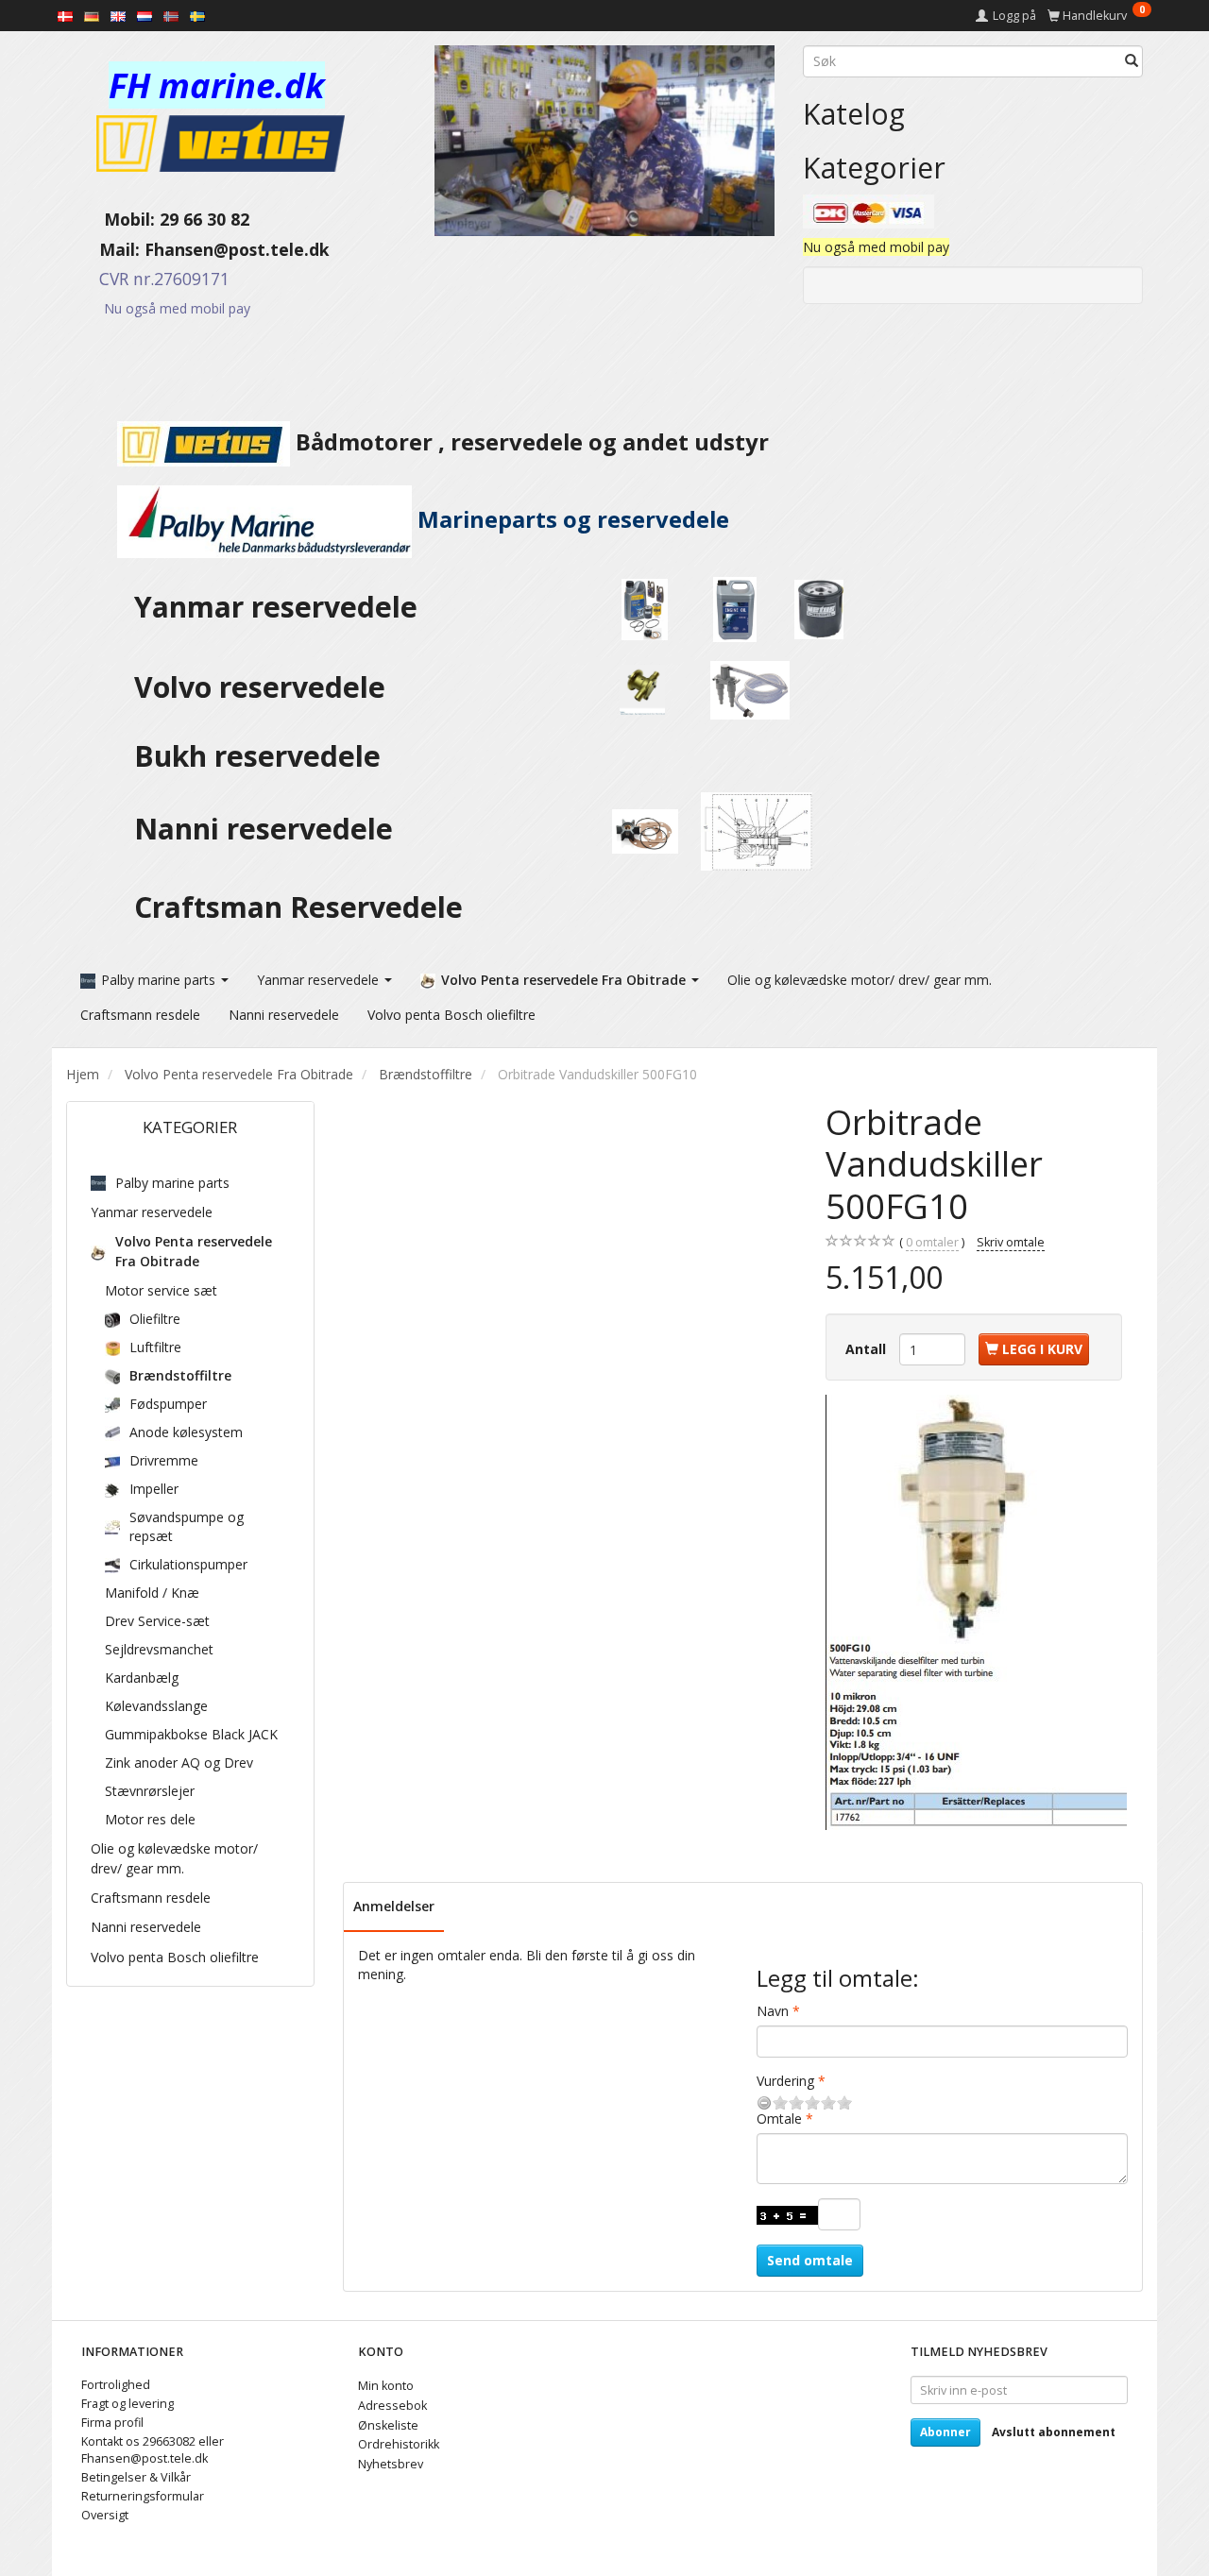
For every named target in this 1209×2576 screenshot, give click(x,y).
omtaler (932, 1242)
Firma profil (112, 2423)
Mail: (105, 249)
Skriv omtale (1011, 1242)
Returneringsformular (143, 2496)
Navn (773, 2011)
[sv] (197, 15)
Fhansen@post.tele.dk (237, 249)
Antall (868, 1349)
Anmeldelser (394, 1906)
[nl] (145, 15)
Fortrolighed (116, 2385)
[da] (65, 15)
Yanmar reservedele (276, 607)
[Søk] (1132, 61)
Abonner (945, 2432)
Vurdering (785, 2081)
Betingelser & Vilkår (136, 2477)
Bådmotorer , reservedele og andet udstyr (529, 442)
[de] (92, 15)
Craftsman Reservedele (298, 907)
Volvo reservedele (267, 687)
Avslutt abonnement (1054, 2432)
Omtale (779, 2118)
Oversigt (105, 2515)
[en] (118, 15)
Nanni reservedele (267, 829)
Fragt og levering (128, 2404)
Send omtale (810, 2260)
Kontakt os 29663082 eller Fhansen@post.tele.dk (153, 2450)
